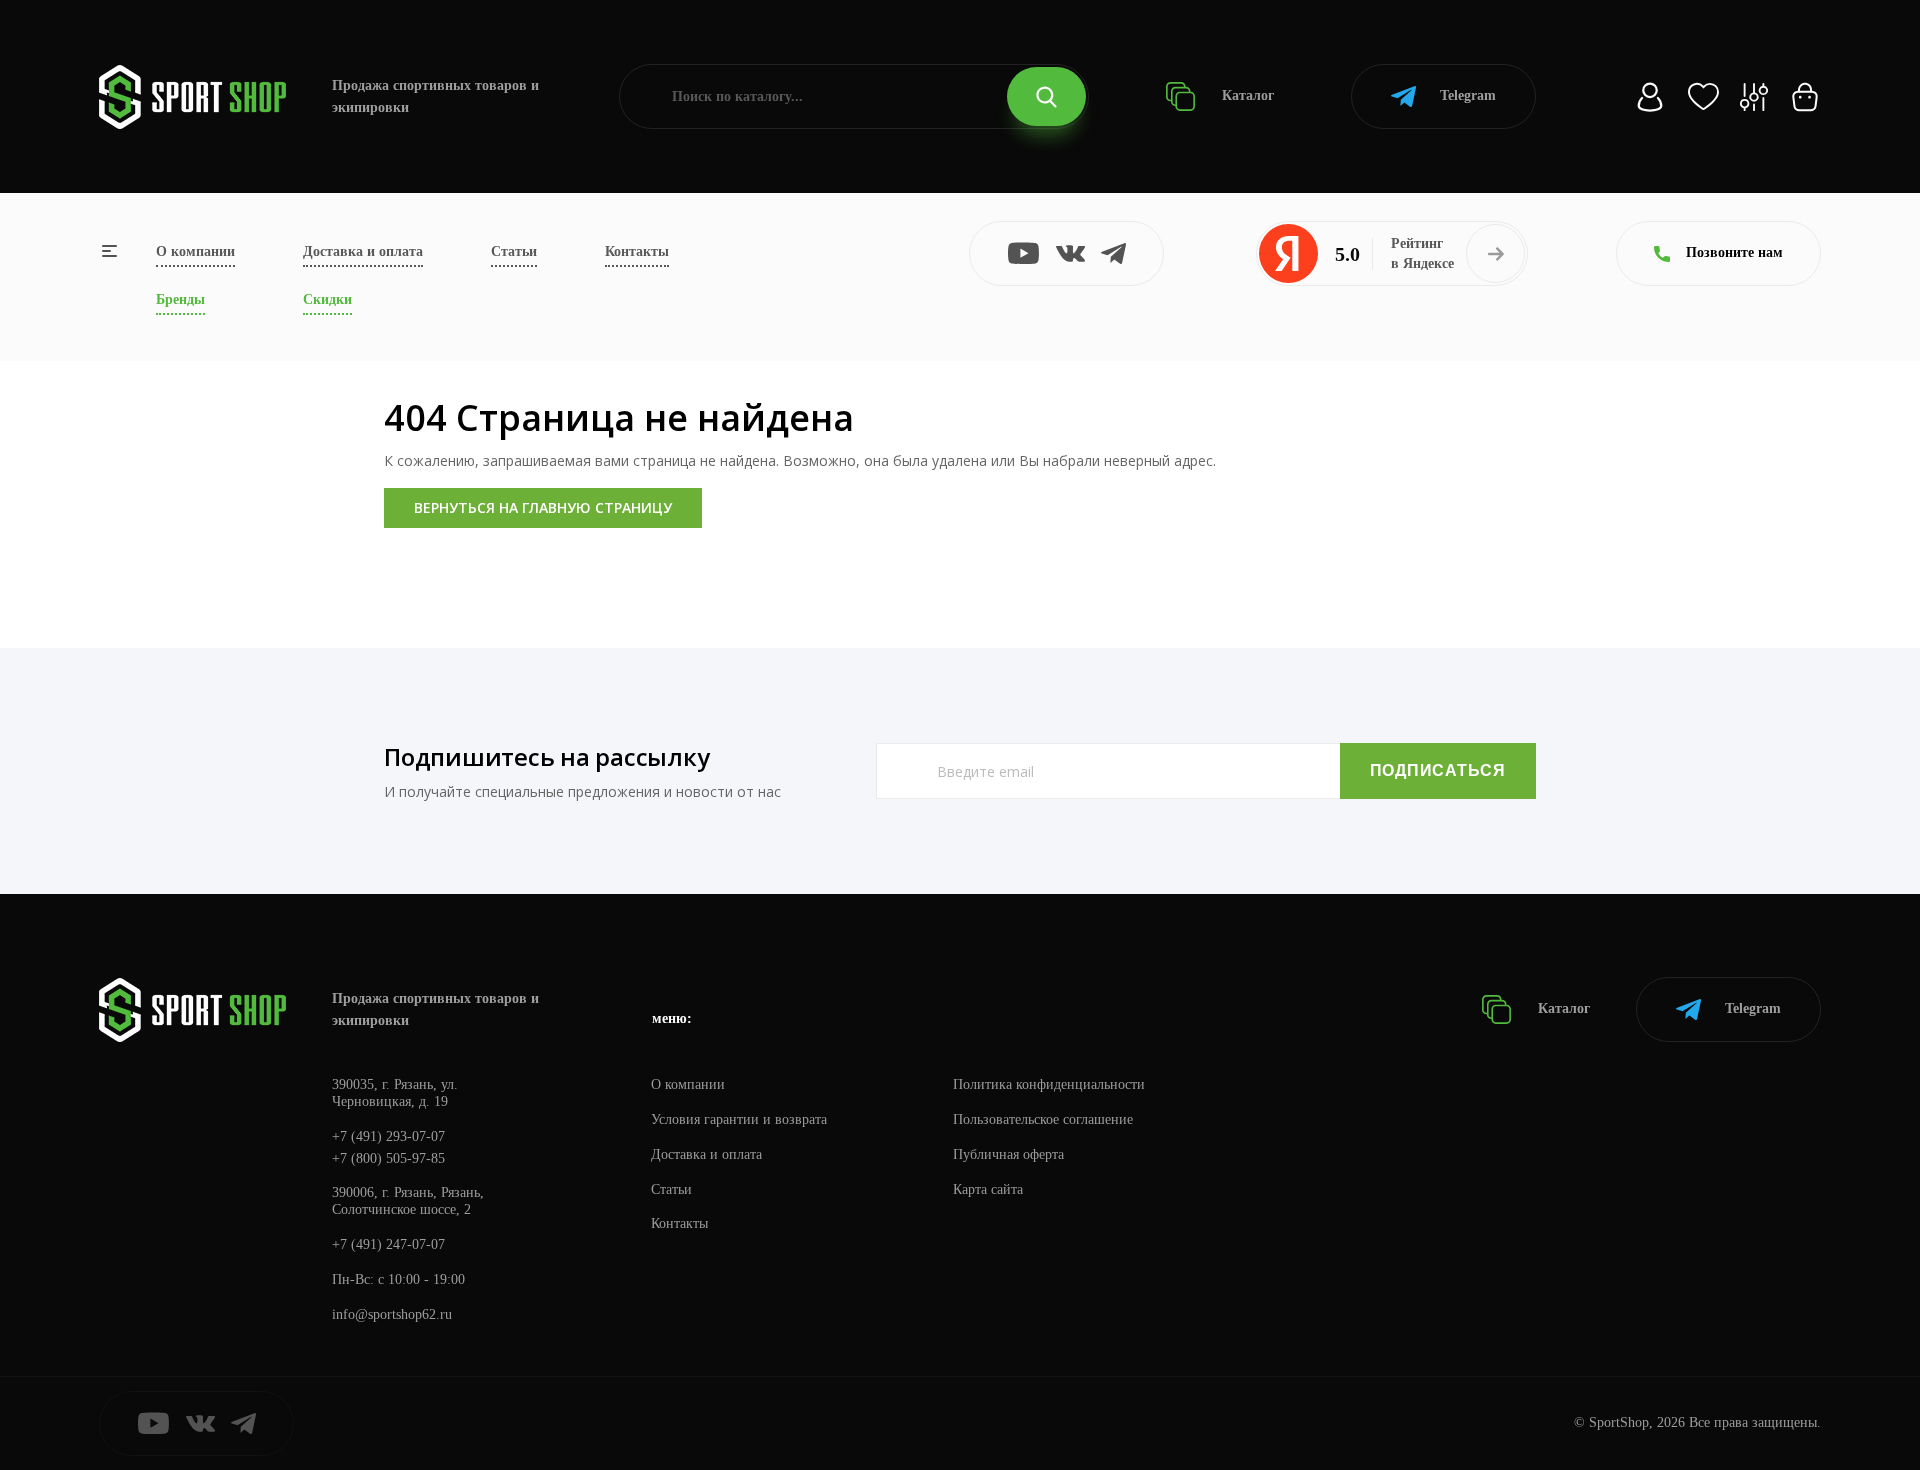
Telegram (1468, 95)
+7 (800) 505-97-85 (388, 1158)
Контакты (637, 251)
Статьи (514, 251)
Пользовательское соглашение (1043, 1119)
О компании (195, 251)
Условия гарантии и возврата (739, 1119)
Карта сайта (988, 1189)
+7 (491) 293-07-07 (388, 1136)
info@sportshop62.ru (392, 1314)
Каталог (1246, 95)
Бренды (180, 299)
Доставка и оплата (363, 251)
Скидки (327, 299)
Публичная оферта (1008, 1154)
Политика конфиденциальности (1049, 1084)
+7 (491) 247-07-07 (388, 1244)
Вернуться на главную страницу (543, 507)
